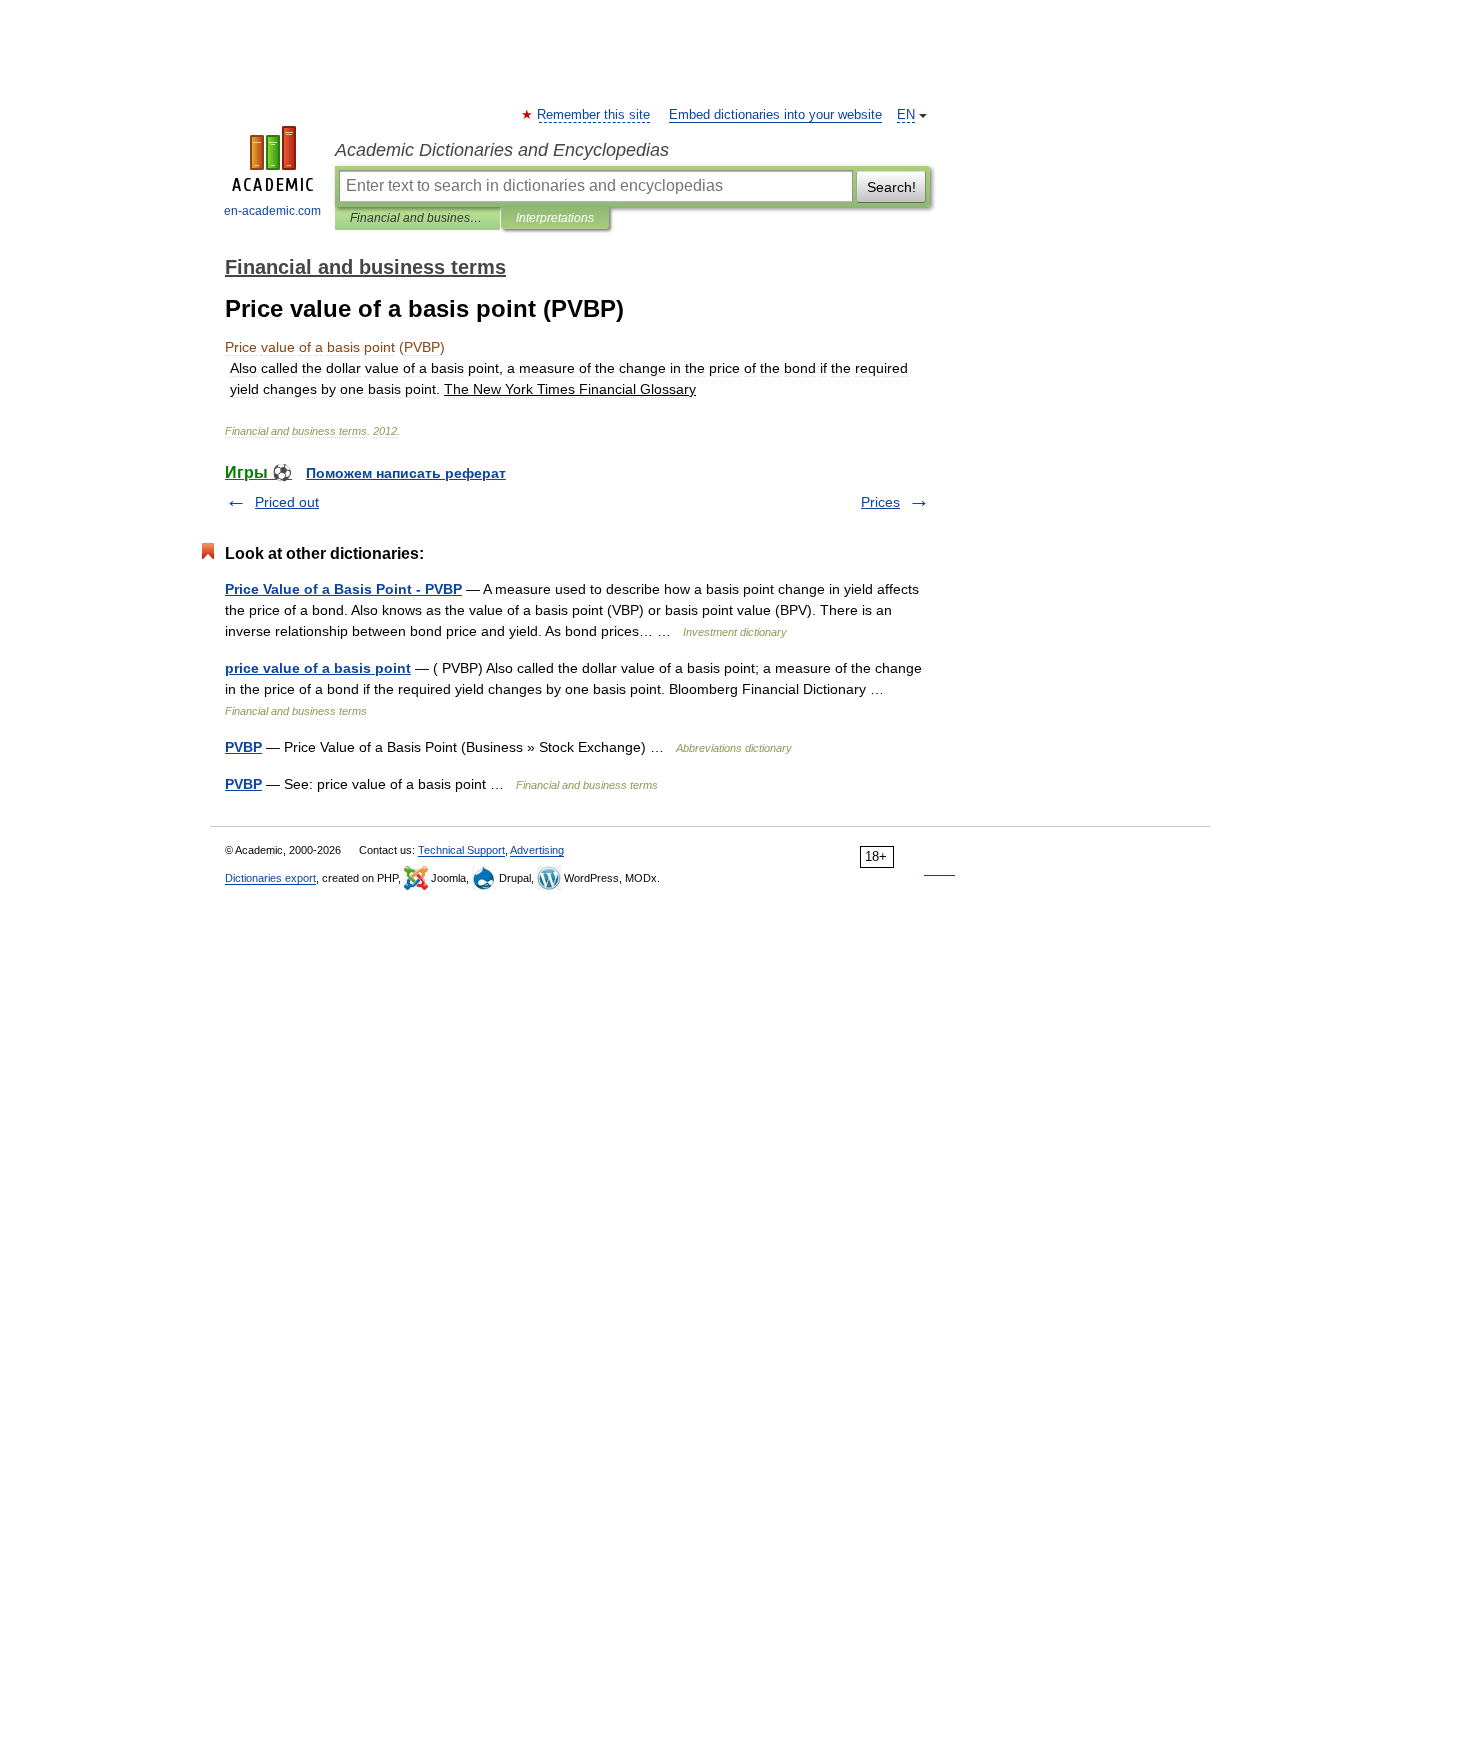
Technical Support (461, 850)
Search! (891, 187)
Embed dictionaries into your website (775, 115)
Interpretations (555, 218)
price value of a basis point (318, 668)
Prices (880, 502)
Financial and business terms (417, 218)
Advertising (537, 850)
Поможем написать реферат (406, 473)
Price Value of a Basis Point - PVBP (343, 589)
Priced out (287, 502)
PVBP (243, 747)
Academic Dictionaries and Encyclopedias (502, 150)
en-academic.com (272, 211)
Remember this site (594, 115)
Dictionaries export (270, 878)
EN (906, 115)
